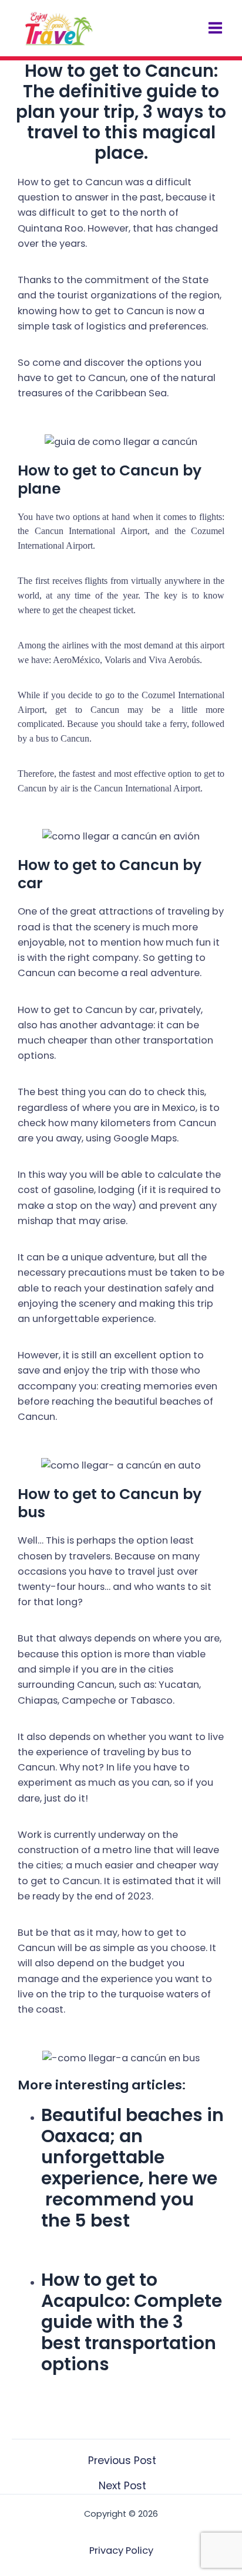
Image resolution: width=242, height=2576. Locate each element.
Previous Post (122, 2461)
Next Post (122, 2486)
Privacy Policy (121, 2550)
